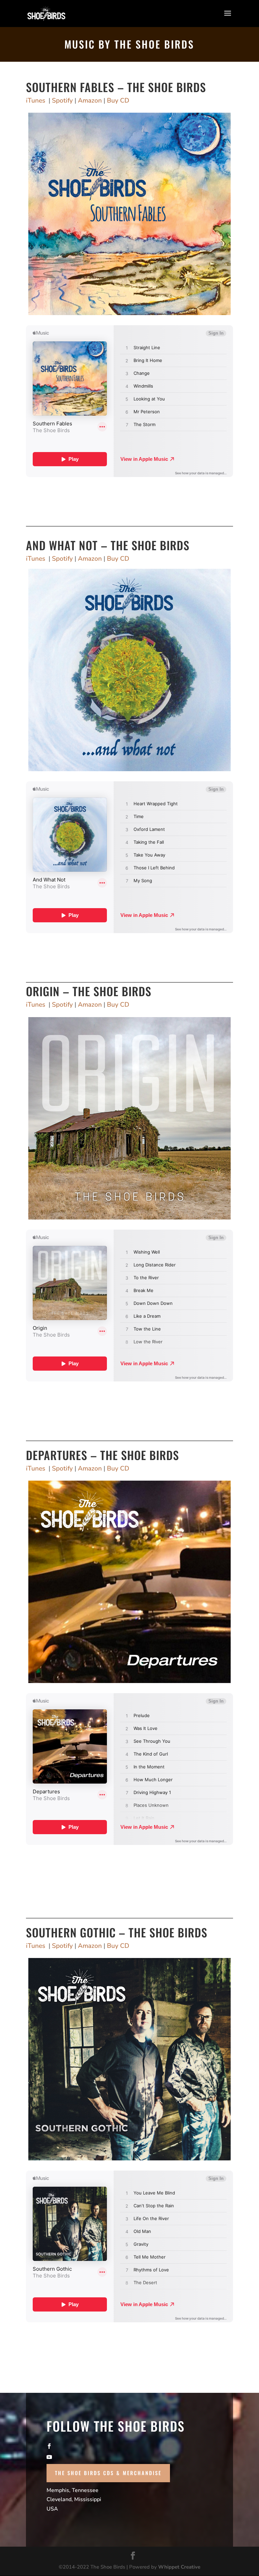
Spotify (62, 101)
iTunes (36, 101)
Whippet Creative (179, 2567)
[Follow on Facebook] (129, 2446)
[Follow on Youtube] (129, 2457)
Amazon (90, 101)
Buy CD (118, 101)
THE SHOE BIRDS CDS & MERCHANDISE (108, 2473)
